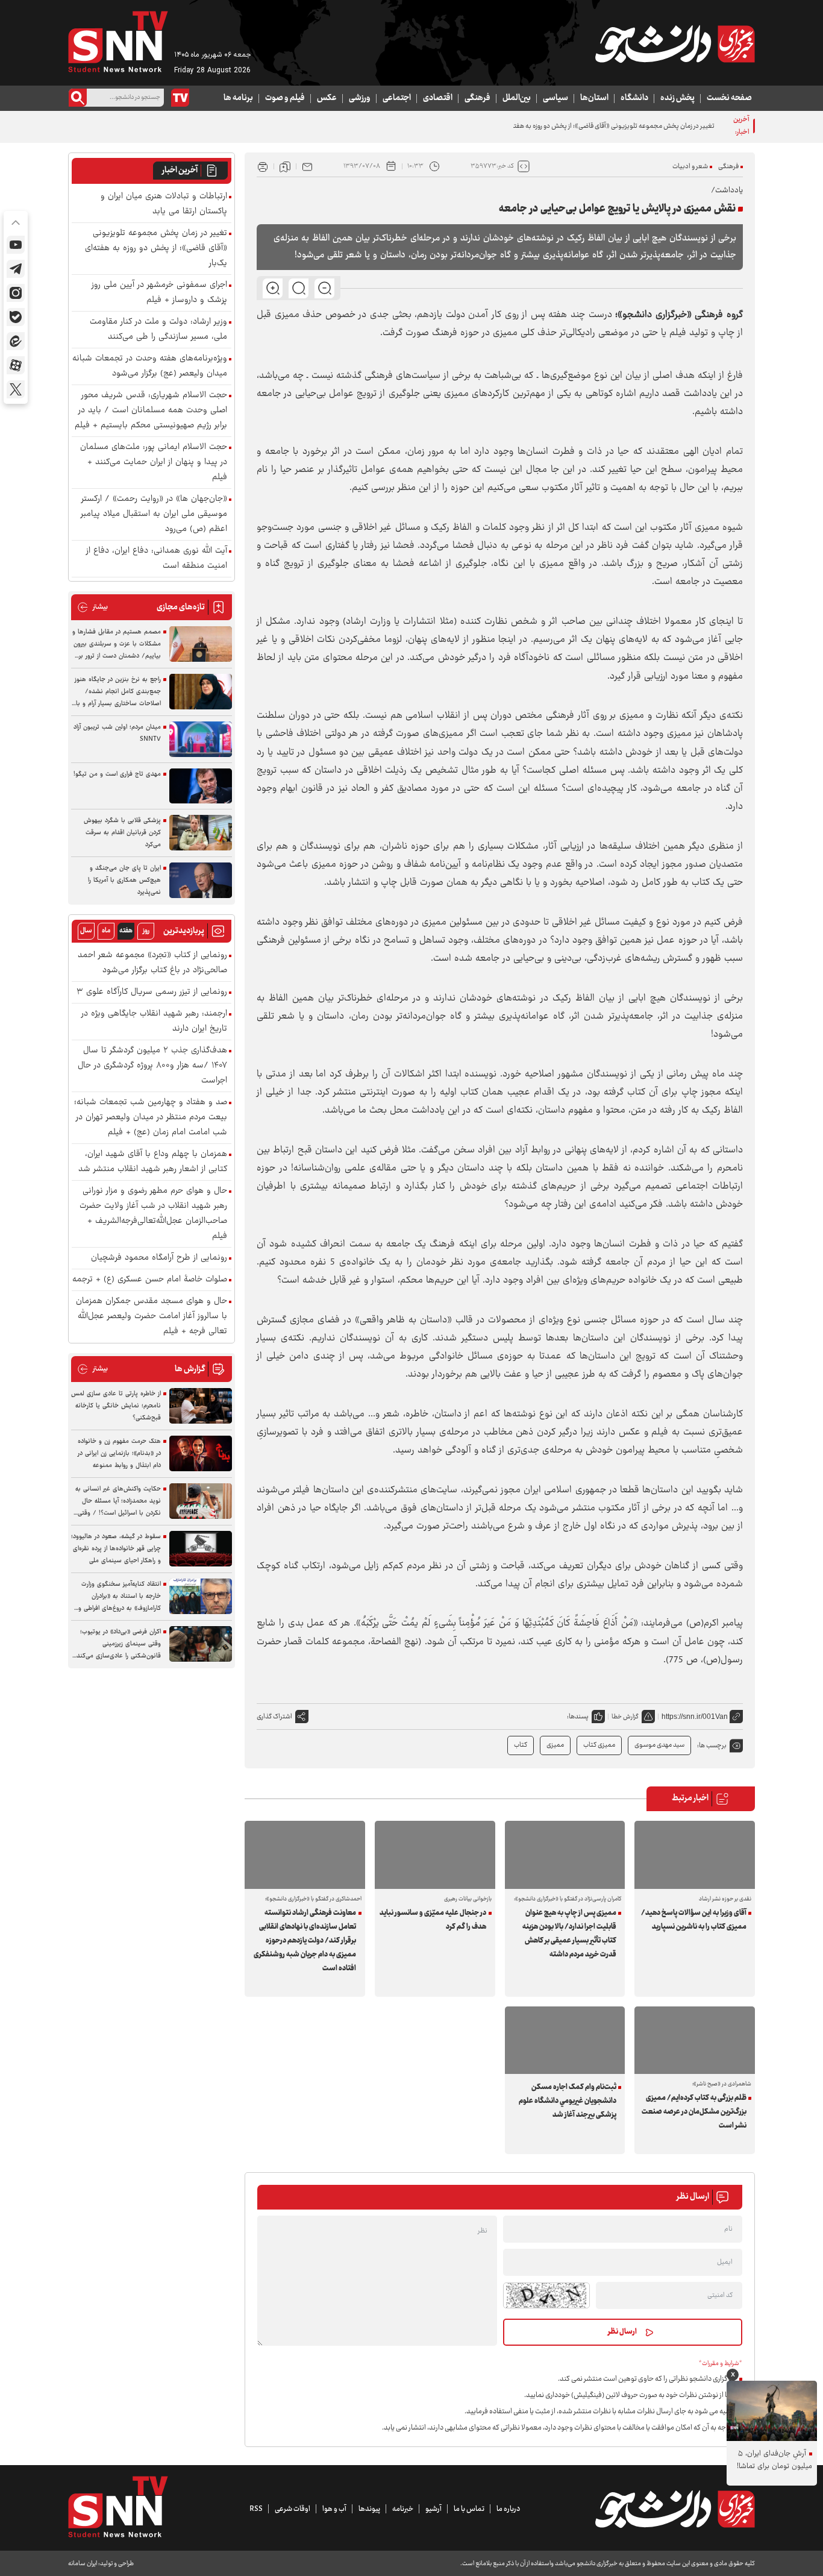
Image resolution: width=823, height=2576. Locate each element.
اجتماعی (397, 98)
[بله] (16, 317)
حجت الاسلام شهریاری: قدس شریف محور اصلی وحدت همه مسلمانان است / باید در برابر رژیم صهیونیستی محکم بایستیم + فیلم (151, 411)
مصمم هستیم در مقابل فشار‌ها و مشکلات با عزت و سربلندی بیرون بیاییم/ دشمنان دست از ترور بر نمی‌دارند (117, 644)
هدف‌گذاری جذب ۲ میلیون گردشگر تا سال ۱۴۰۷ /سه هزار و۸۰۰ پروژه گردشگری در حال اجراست (152, 1066)
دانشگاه (634, 98)
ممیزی (555, 1745)
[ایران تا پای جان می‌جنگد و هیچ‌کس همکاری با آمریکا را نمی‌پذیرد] (201, 880)
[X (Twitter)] (16, 389)
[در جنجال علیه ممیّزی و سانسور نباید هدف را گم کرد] (435, 1855)
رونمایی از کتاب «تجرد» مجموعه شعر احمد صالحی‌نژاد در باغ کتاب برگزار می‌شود (152, 963)
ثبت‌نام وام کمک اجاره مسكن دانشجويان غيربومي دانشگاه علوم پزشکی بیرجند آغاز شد (568, 2101)
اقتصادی (438, 98)
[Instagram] (16, 293)
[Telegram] (16, 269)
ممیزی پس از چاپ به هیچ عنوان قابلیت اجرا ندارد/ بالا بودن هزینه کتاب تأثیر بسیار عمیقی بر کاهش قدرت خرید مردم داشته (569, 1934)
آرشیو (433, 2509)
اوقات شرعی (293, 2509)
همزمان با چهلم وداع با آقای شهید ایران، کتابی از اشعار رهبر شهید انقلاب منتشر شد (153, 1162)
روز (146, 931)
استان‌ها (594, 98)
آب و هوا (334, 2509)
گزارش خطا (625, 1717)
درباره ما (508, 2509)
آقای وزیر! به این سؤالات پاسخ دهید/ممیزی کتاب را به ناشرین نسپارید (693, 1920)
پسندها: (578, 1717)
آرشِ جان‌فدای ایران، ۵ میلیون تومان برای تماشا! (774, 2460)
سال (86, 931)
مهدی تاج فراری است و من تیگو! (117, 774)
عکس (327, 98)
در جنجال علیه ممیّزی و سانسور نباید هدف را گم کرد (433, 1920)
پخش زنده (677, 98)
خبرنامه (403, 2509)
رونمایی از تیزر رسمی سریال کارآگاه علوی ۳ (152, 992)
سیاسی (555, 98)
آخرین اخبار (180, 171)
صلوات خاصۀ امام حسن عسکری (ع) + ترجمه (150, 1280)
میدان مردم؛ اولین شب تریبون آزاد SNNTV (117, 733)
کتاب (521, 1745)
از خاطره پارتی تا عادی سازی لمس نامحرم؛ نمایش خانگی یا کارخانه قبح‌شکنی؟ (116, 1406)
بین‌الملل (517, 98)
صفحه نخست (729, 98)
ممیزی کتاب (599, 1745)
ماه (106, 931)
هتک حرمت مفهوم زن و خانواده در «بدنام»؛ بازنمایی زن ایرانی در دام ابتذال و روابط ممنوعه (119, 1453)
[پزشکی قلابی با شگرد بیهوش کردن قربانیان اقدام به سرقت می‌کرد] (201, 833)
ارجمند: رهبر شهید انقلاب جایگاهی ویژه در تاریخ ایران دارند (154, 1022)
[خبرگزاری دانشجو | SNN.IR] (675, 44)
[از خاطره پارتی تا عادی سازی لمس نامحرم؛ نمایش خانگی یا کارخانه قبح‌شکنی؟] (201, 1406)
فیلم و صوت (285, 98)
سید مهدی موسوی (659, 1745)
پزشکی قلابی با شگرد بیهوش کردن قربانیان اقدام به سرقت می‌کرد (122, 833)
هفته (126, 931)
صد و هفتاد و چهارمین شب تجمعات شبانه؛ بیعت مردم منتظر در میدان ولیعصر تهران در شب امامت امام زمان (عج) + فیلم (151, 1118)
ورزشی (360, 98)
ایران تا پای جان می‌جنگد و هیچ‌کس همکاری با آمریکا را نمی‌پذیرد (124, 880)
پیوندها (369, 2509)
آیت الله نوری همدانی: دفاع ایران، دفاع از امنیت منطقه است (157, 559)
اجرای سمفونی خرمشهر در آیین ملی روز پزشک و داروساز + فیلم (159, 293)
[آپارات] (16, 365)
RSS (256, 2509)
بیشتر (92, 607)
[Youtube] (16, 245)
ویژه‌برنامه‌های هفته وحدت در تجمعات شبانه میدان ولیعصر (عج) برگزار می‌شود (150, 366)
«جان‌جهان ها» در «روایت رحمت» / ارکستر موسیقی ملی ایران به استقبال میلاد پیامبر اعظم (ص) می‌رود (154, 514)
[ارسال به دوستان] (307, 166)
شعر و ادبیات (690, 167)
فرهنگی (477, 98)
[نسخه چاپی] (263, 166)
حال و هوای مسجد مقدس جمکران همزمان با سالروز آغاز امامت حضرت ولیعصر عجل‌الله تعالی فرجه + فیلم (152, 1317)
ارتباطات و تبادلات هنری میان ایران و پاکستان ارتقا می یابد (164, 204)
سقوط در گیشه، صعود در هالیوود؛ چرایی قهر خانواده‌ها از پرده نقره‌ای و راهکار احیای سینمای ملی (116, 1549)
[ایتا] (16, 341)
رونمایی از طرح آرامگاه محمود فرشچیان (159, 1258)
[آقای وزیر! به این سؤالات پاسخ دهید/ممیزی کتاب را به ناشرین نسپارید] (695, 1855)
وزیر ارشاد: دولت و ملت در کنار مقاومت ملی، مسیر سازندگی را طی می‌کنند (158, 330)
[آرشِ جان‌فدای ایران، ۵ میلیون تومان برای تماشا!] (772, 2411)
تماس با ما (469, 2509)
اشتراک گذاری (274, 1717)
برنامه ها (238, 98)
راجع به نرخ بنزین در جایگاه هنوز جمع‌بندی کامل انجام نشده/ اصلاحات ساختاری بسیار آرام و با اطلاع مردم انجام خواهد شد (118, 692)
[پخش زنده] (180, 98)
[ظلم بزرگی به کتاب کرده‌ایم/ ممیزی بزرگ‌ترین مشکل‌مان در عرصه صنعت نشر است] (695, 2040)
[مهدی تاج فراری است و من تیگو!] (201, 786)
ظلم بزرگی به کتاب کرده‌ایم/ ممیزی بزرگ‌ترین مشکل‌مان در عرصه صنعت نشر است (694, 2112)
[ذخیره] (285, 166)
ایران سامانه (83, 2564)
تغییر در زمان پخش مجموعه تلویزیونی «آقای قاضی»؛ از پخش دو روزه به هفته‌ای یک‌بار (601, 126)
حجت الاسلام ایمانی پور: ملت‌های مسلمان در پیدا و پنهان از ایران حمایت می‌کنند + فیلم (154, 463)
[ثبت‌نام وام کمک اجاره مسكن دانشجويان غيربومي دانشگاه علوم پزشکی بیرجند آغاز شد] (565, 2040)
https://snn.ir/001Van (695, 1717)
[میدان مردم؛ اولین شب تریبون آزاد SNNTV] (201, 739)
